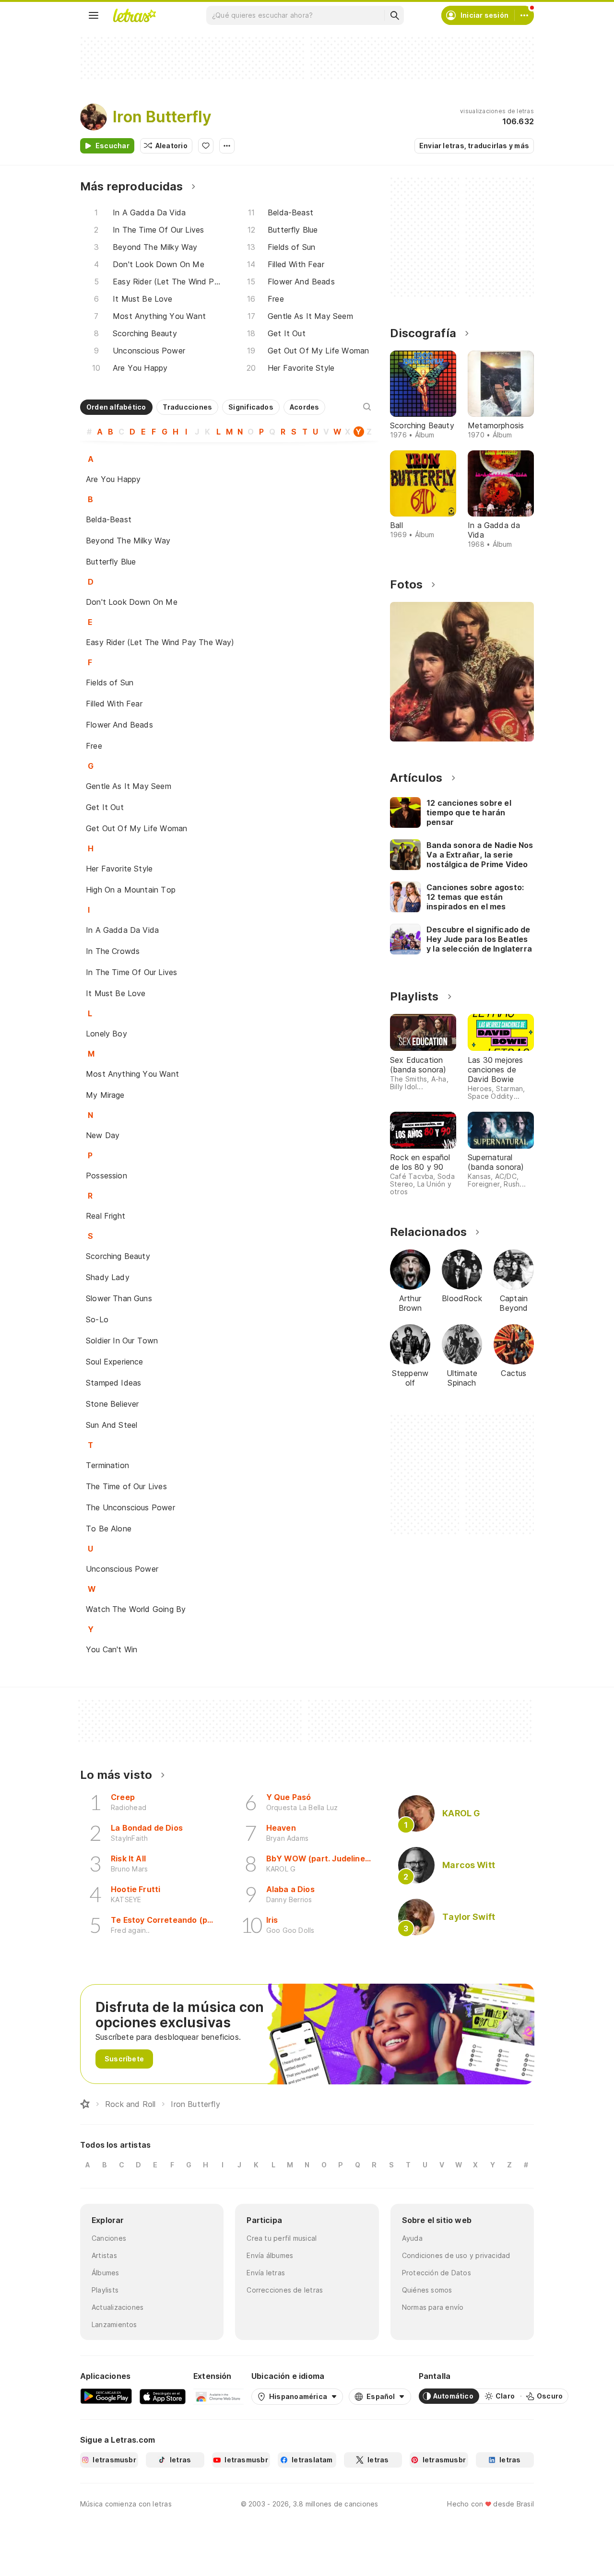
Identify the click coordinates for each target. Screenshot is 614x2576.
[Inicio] (85, 2104)
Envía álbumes (270, 2255)
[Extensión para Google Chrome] (218, 2396)
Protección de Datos (437, 2273)
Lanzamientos (114, 2324)
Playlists (105, 2290)
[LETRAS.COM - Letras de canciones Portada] (134, 15)
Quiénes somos (427, 2290)
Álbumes (106, 2273)
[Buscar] (394, 15)
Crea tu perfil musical (282, 2238)
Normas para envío (433, 2307)
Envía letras (266, 2273)
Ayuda (412, 2238)
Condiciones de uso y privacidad (456, 2255)
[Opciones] (227, 146)
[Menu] (94, 15)
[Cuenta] (524, 15)
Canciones (109, 2238)
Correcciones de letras (285, 2290)
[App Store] (163, 2396)
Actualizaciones (118, 2307)
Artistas (104, 2255)
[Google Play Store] (106, 2396)
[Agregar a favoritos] (206, 146)
